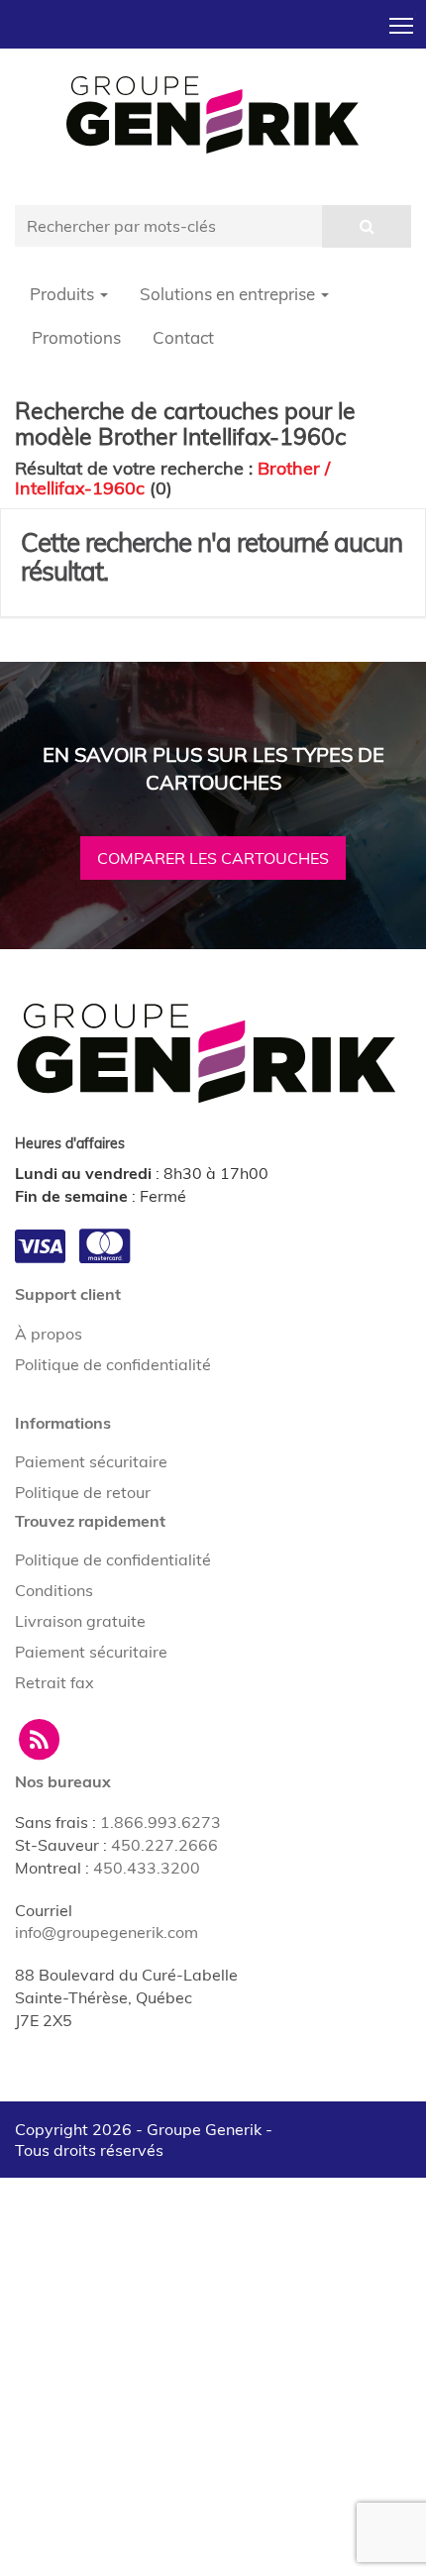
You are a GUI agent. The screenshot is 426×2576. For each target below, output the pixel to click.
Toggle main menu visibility (402, 24)
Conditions (54, 1590)
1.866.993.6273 (160, 1822)
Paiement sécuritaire (91, 1461)
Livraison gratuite (80, 1621)
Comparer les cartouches (213, 858)
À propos (49, 1334)
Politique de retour (83, 1492)
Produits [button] (64, 294)
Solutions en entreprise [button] (229, 294)
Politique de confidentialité (113, 1364)
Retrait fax (54, 1682)
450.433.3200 (147, 1868)
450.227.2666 (164, 1845)
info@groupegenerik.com (106, 1932)
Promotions (76, 337)
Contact (183, 337)
